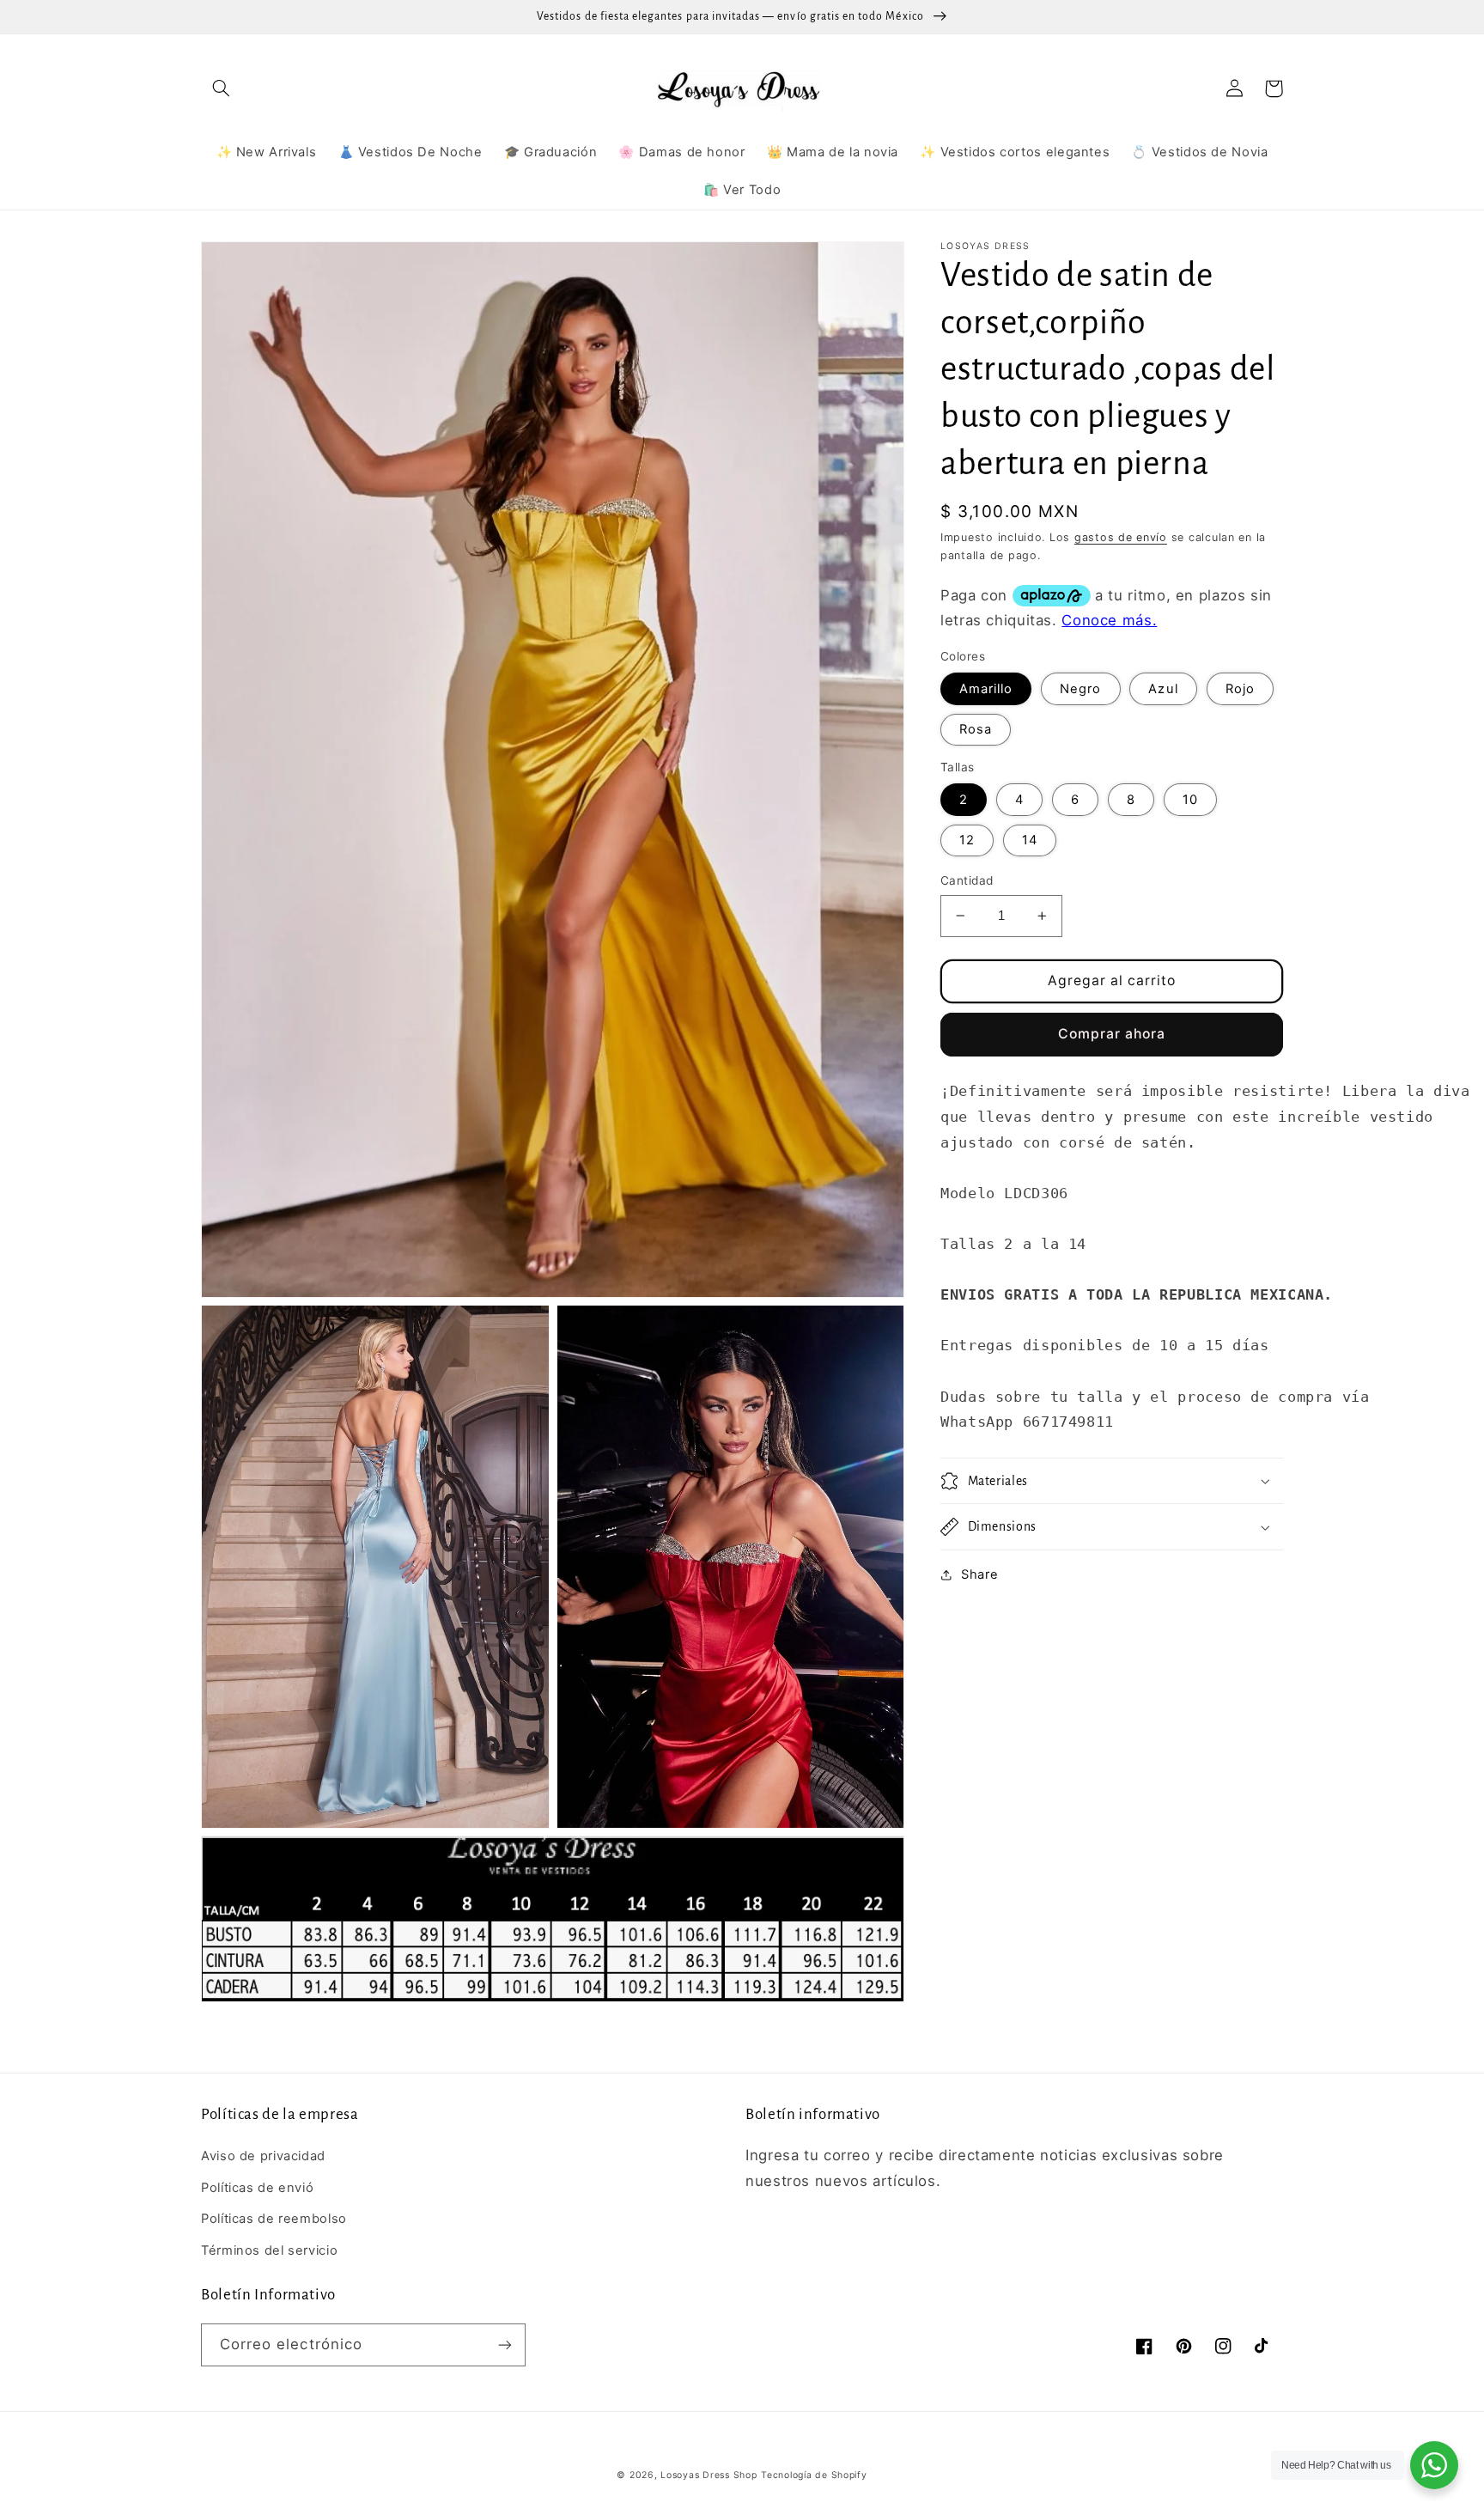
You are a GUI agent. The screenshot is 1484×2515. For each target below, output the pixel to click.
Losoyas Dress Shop (709, 2475)
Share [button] (979, 1574)
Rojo (1240, 689)
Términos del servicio (269, 2250)
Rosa (976, 729)
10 (1190, 800)
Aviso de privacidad (263, 2156)
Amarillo (986, 689)
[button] (221, 88)
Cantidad (967, 880)
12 (967, 840)
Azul (1163, 689)
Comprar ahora (1112, 1034)
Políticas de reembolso (274, 2219)
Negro (1080, 689)
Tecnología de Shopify (814, 2475)
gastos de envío (1121, 537)
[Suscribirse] (505, 2344)
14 (1030, 840)
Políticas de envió (257, 2188)
